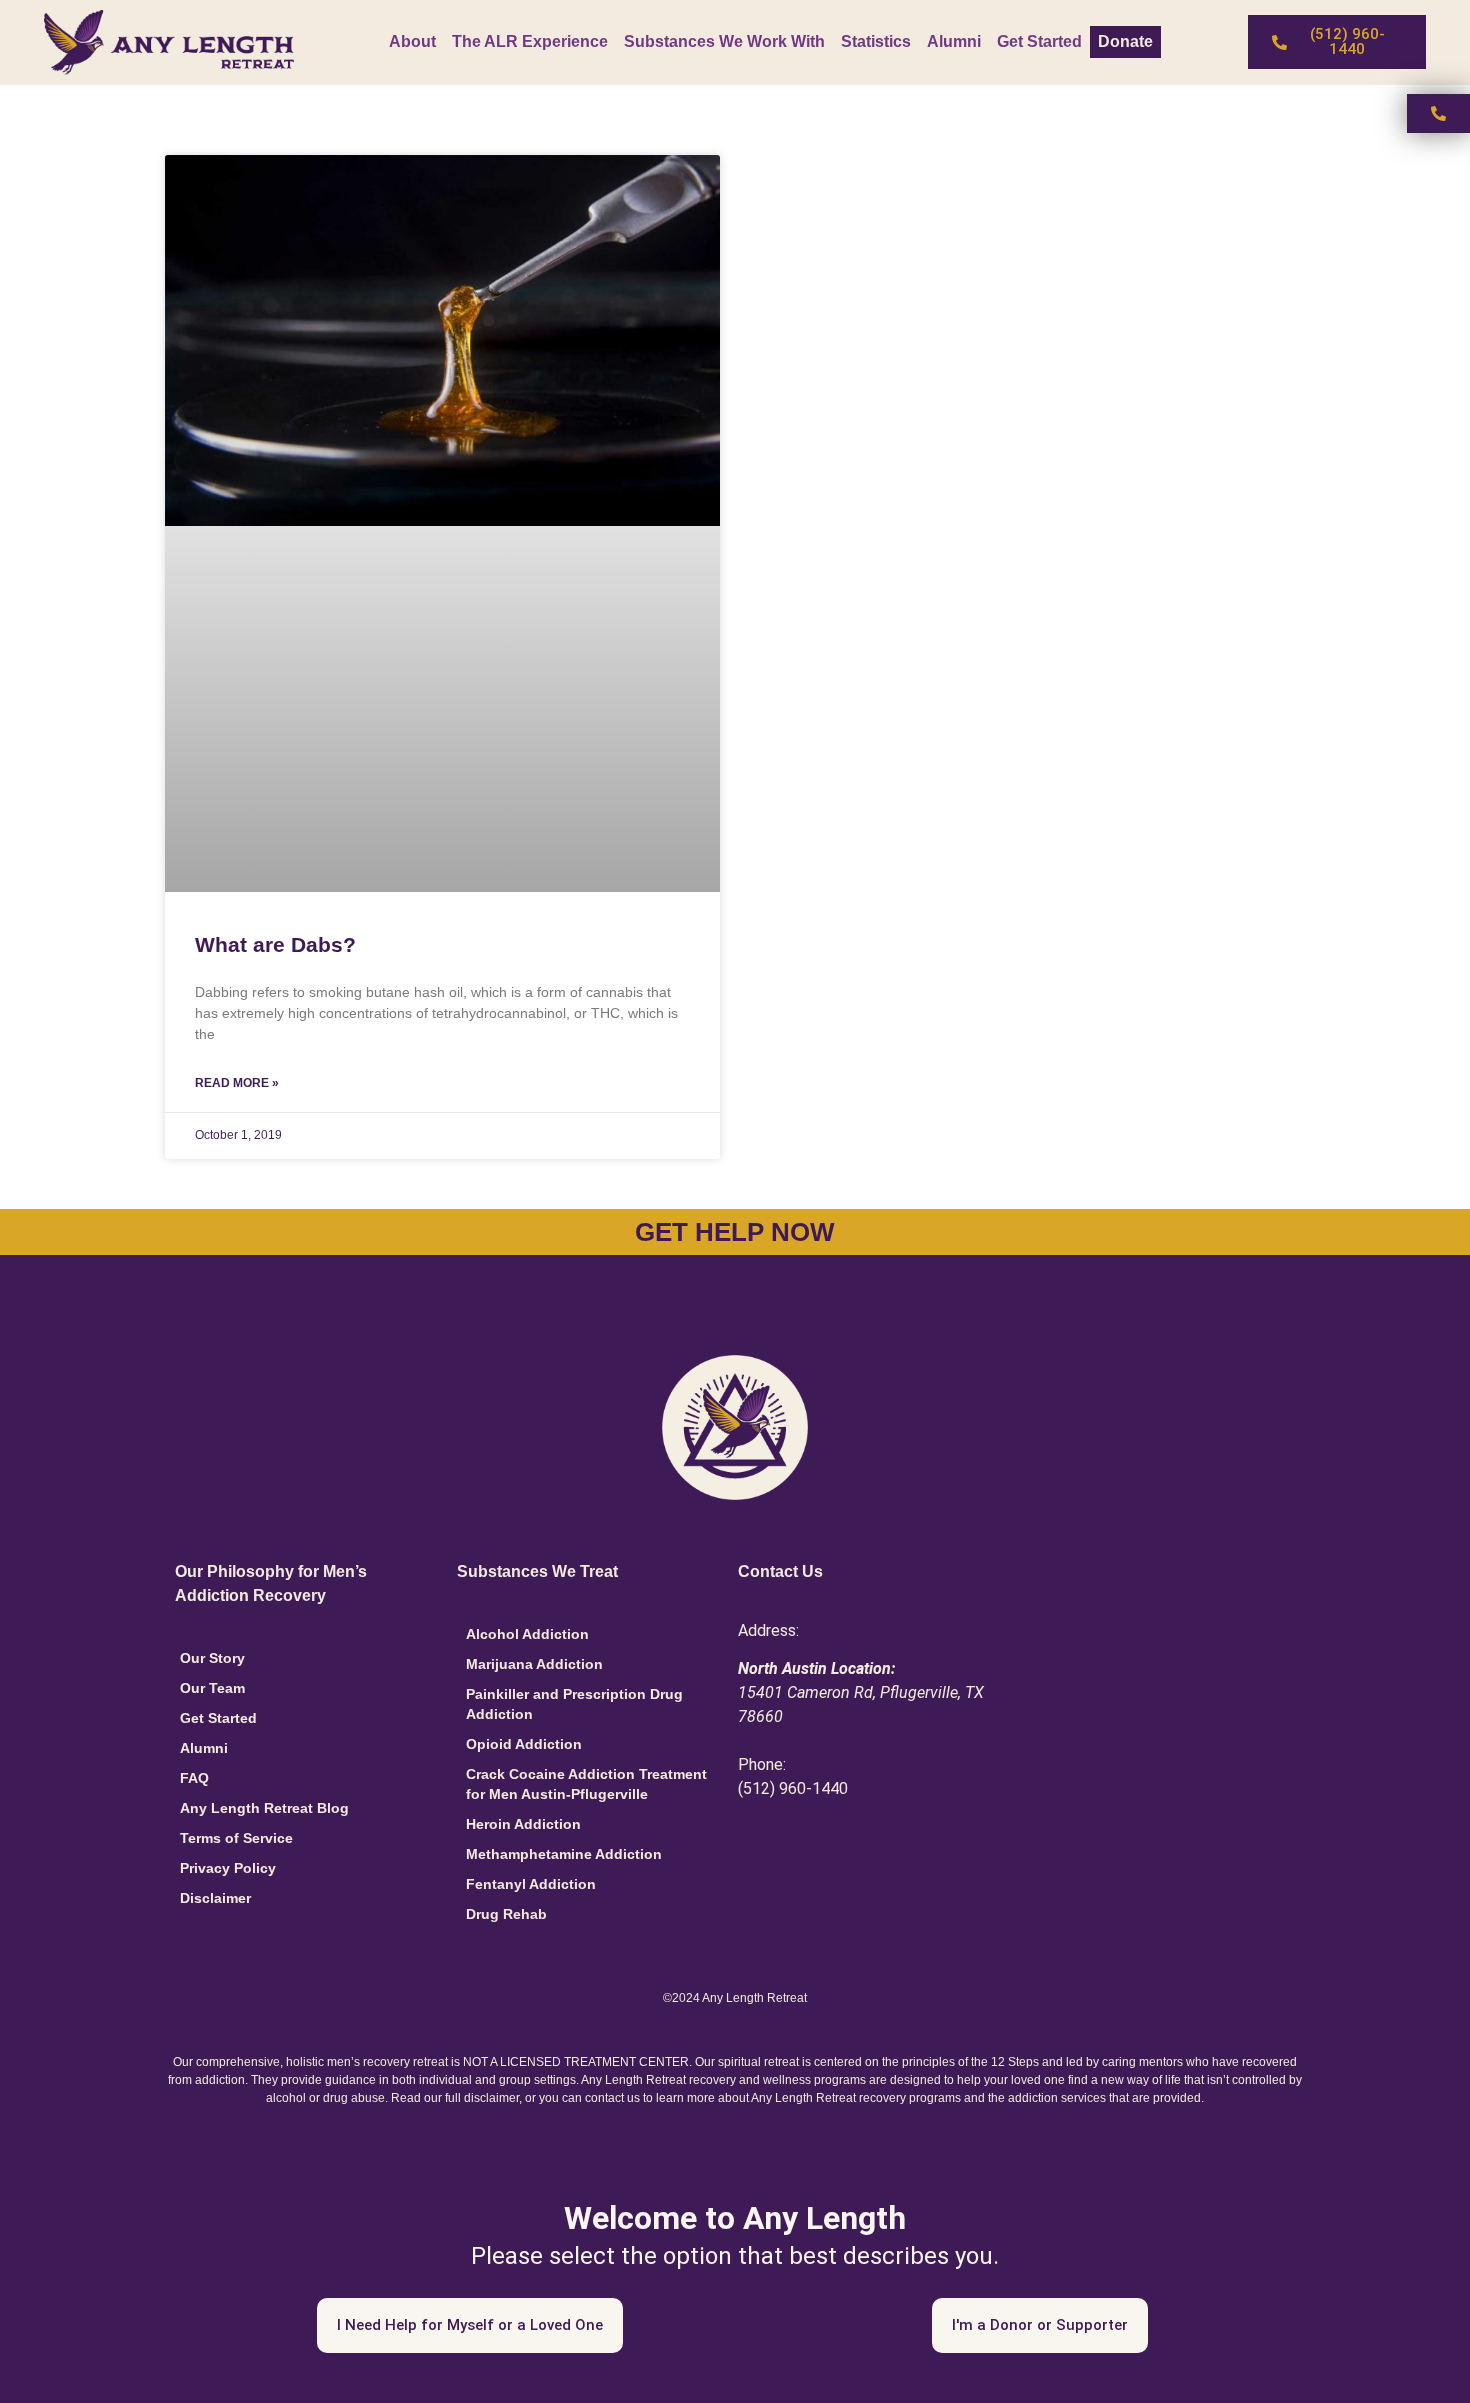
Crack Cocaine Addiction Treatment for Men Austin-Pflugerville (586, 1784)
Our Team (212, 1688)
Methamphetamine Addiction (564, 1854)
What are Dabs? (275, 944)
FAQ (194, 1778)
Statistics (876, 41)
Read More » (237, 1083)
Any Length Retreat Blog (264, 1808)
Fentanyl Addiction (531, 1884)
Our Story (212, 1658)
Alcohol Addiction (527, 1634)
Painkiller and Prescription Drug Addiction (574, 1704)
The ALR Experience (530, 41)
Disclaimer (215, 1898)
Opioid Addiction (524, 1744)
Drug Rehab (506, 1914)
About (412, 41)
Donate (1125, 41)
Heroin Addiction (523, 1824)
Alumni (954, 41)
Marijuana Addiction (534, 1664)
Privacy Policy (228, 1868)
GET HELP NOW (735, 1232)
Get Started (1039, 41)
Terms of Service (236, 1838)
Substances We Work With (724, 41)
